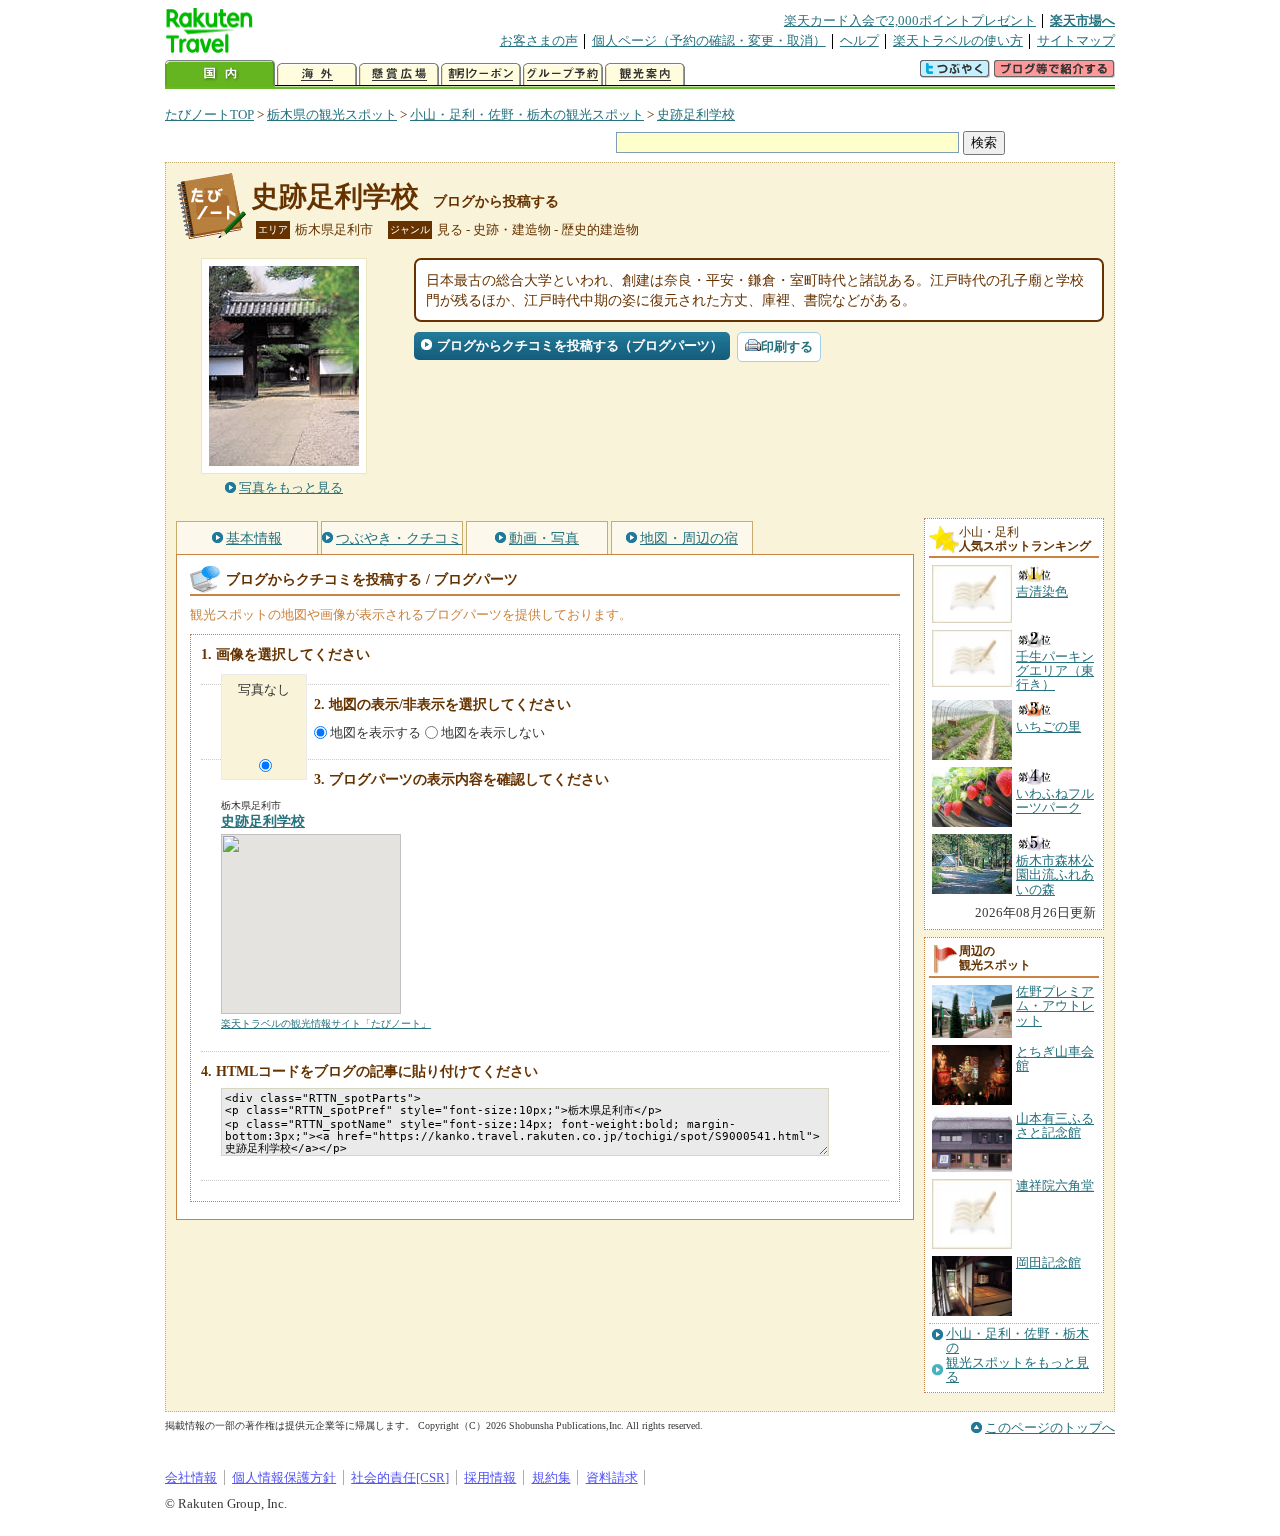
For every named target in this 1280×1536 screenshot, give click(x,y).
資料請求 (612, 1477)
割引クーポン (481, 74)
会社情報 (191, 1477)
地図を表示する (375, 732)
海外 (317, 74)
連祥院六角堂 (1055, 1185)
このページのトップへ (1050, 1427)
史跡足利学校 (696, 114)
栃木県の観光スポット (332, 114)
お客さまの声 (539, 40)
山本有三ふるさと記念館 (1055, 1125)
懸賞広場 (399, 74)
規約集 (551, 1477)
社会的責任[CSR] (400, 1477)
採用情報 (490, 1477)
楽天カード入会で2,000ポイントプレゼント (910, 20)
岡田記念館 (1048, 1262)
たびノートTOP (209, 114)
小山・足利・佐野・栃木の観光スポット (527, 114)
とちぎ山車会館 (1055, 1058)
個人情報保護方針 (284, 1477)
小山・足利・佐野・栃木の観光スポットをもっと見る (1017, 1355)
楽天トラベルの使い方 (958, 40)
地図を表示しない (493, 732)
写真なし (264, 689)
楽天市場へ (1082, 20)
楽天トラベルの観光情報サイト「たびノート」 (326, 1023)
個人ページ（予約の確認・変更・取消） (709, 40)
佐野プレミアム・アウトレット (1055, 1006)
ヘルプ (859, 40)
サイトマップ (1076, 40)
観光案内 (645, 74)
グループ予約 (563, 74)
